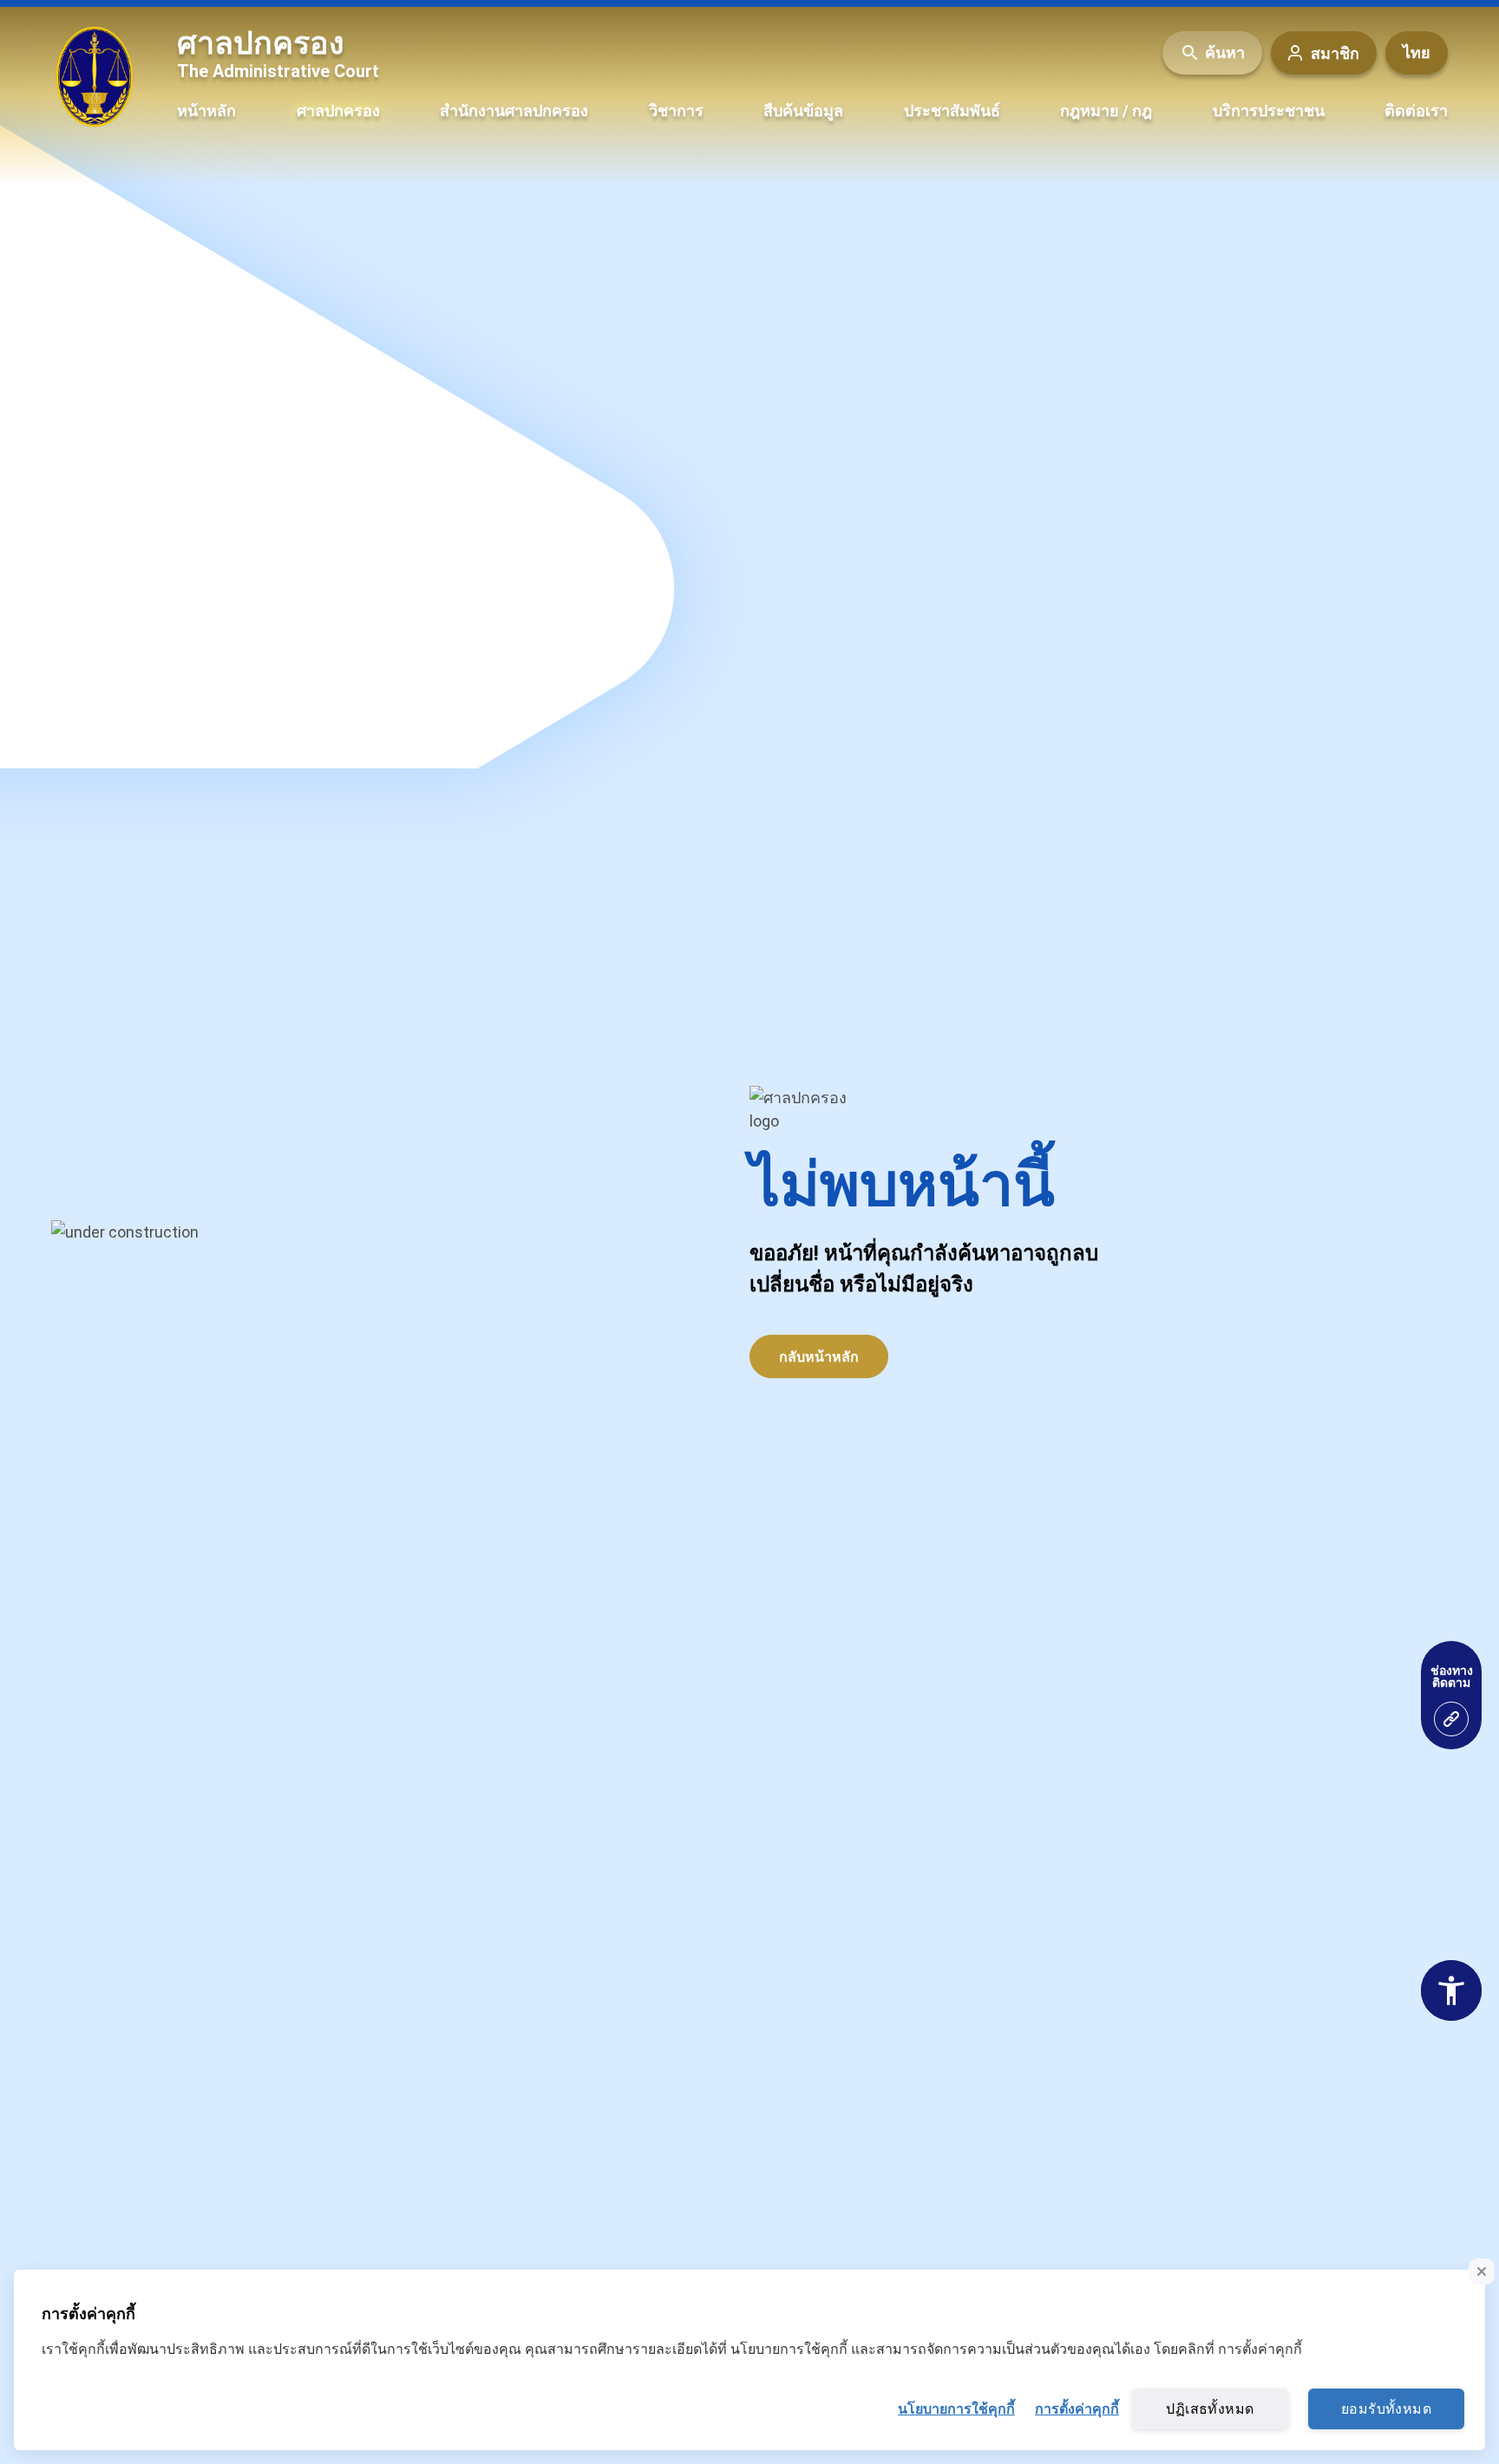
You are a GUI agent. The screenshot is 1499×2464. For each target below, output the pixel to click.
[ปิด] (1482, 2271)
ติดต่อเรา (1416, 111)
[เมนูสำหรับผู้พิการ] (1451, 1990)
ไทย (1417, 52)
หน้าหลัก (206, 111)
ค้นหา (1225, 52)
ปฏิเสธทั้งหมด (1210, 2409)
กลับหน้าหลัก (819, 1357)
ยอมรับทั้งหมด (1386, 2409)
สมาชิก (1335, 52)
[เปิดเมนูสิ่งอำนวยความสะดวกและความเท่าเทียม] (1451, 1719)
